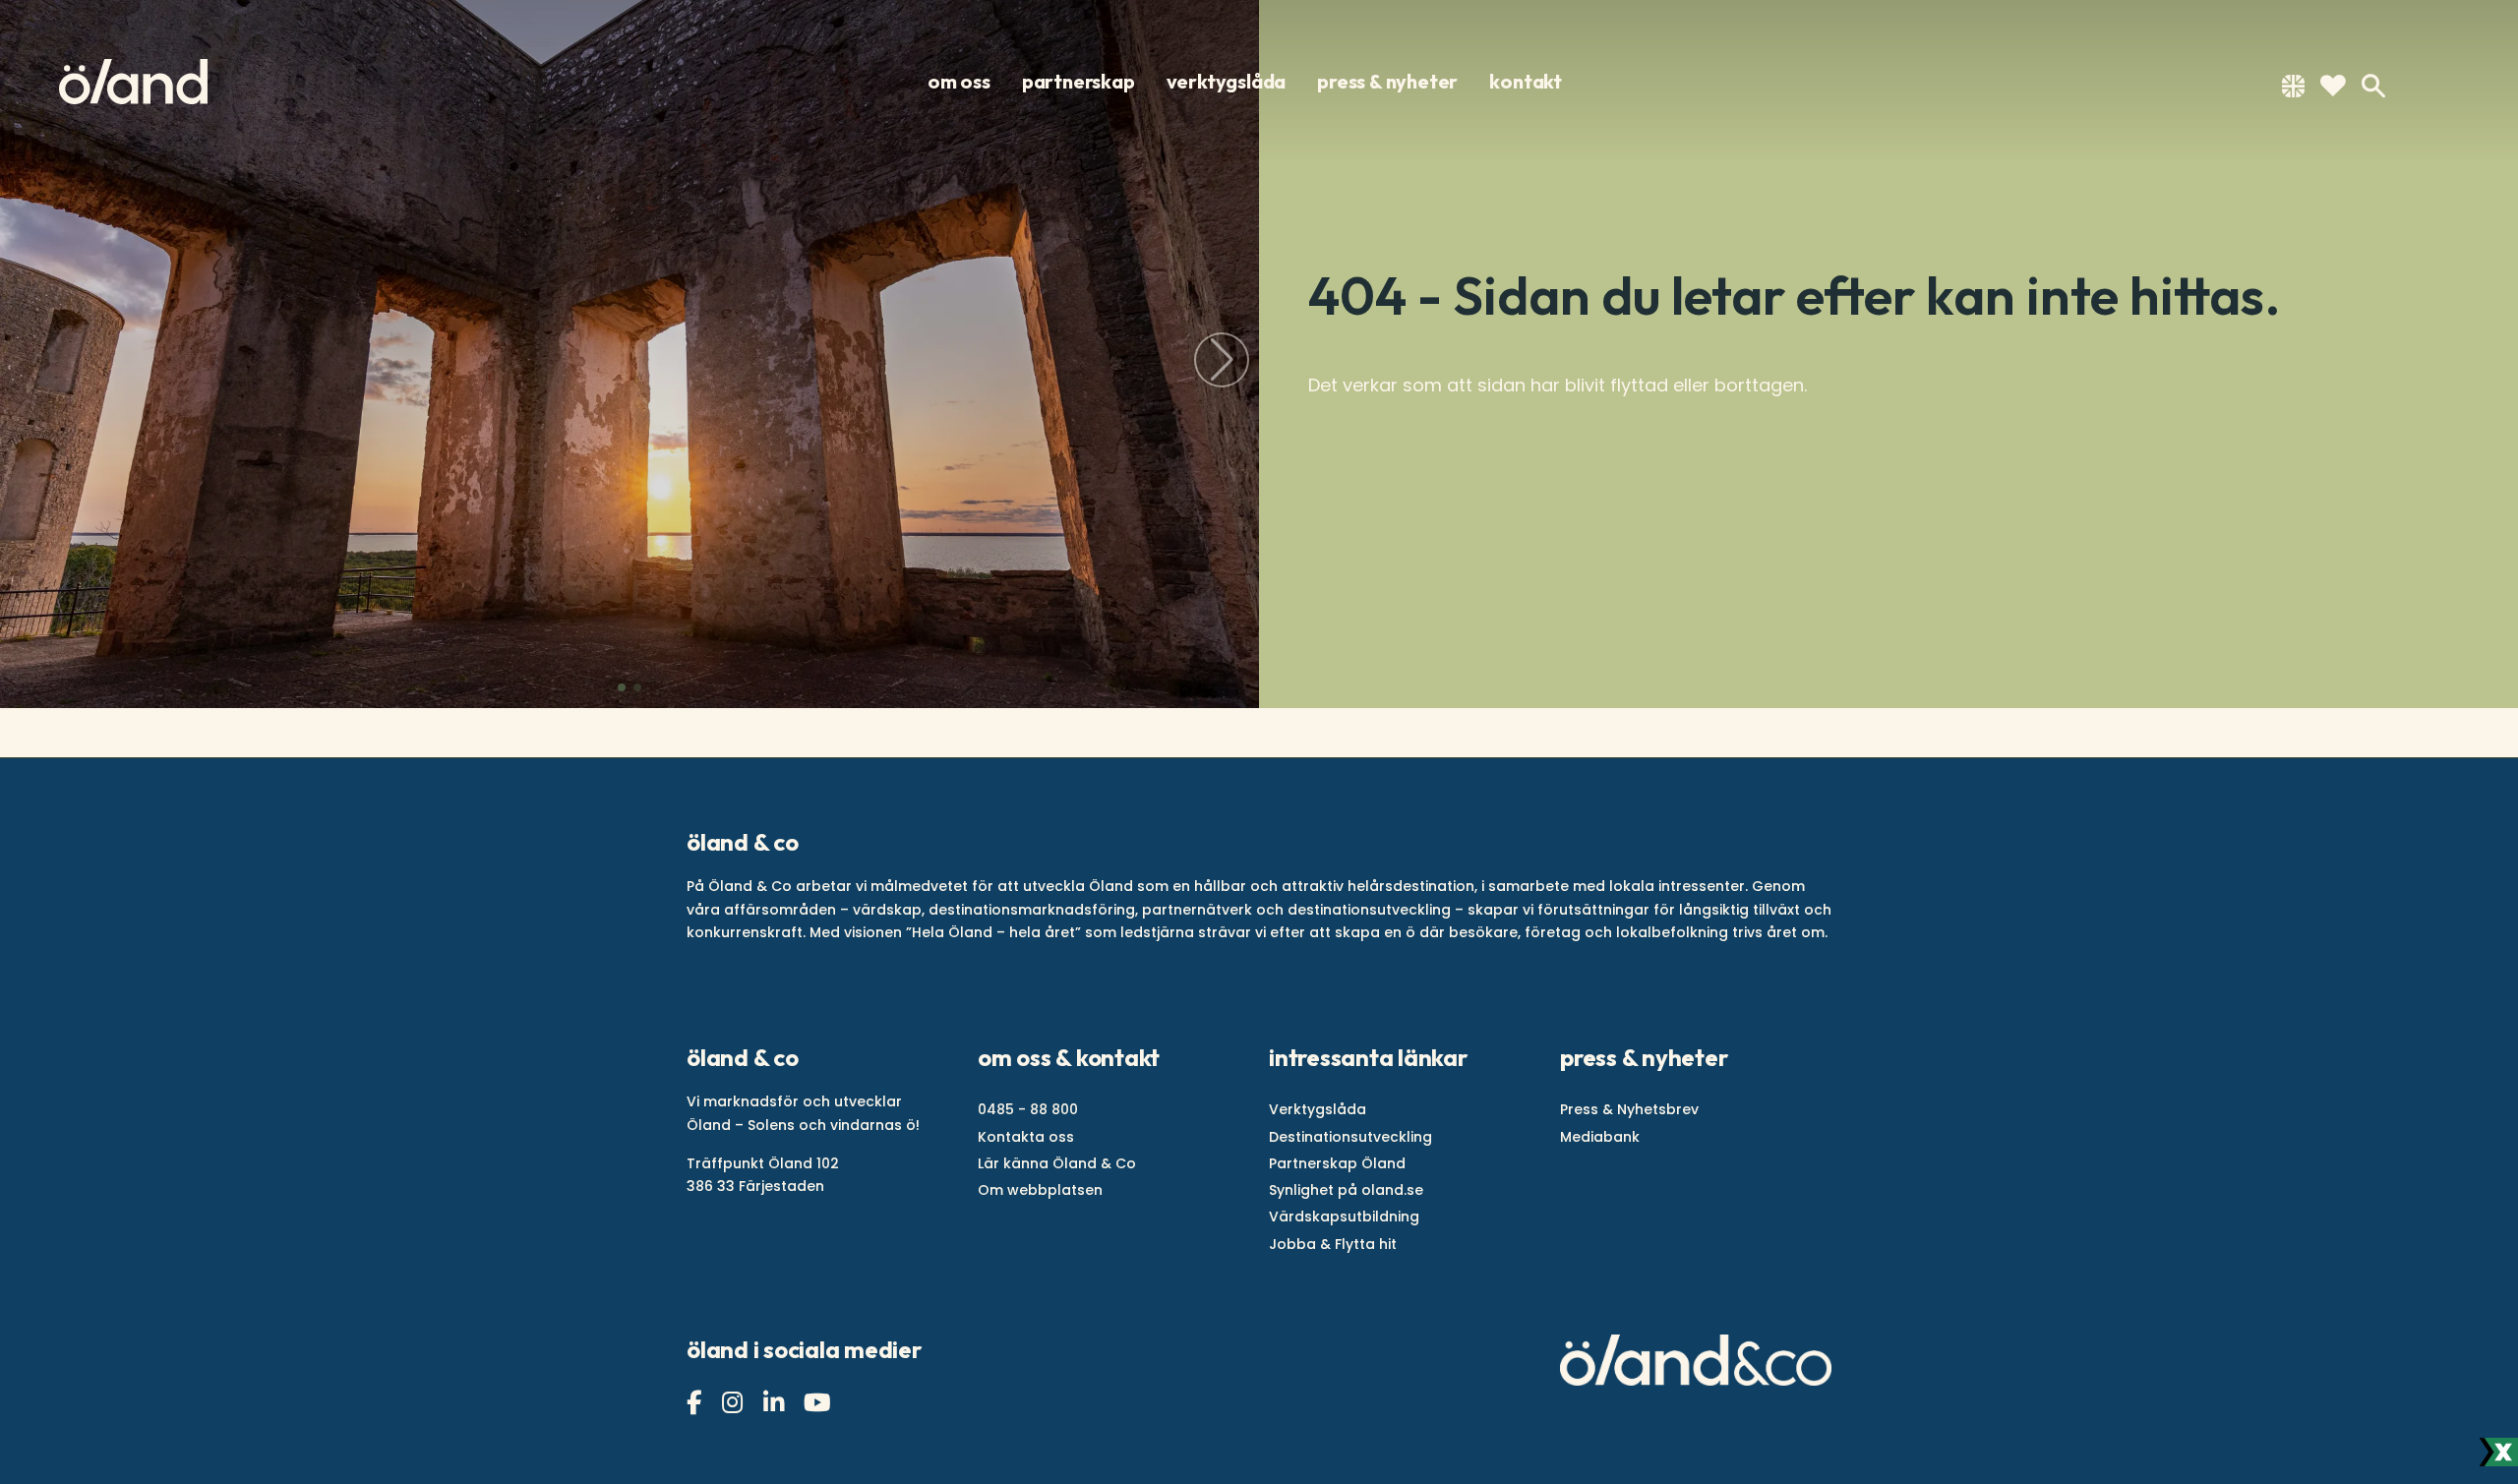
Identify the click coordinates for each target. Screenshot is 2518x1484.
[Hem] (133, 82)
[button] (622, 687)
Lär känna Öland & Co (1057, 1163)
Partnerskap (1079, 82)
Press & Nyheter (1387, 82)
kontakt (1526, 82)
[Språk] (2293, 90)
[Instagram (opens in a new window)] (735, 1403)
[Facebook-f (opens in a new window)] (696, 1403)
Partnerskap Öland (1337, 1163)
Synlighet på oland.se (1346, 1190)
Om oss (959, 82)
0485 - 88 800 (1028, 1109)
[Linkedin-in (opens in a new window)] (776, 1403)
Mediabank (1600, 1137)
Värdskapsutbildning (1344, 1217)
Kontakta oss (1026, 1137)
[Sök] (2373, 86)
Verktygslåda (1227, 82)
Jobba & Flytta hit (1333, 1244)
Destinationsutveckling (1350, 1137)
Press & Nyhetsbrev (1629, 1109)
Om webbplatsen (1040, 1190)
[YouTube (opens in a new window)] (820, 1403)
